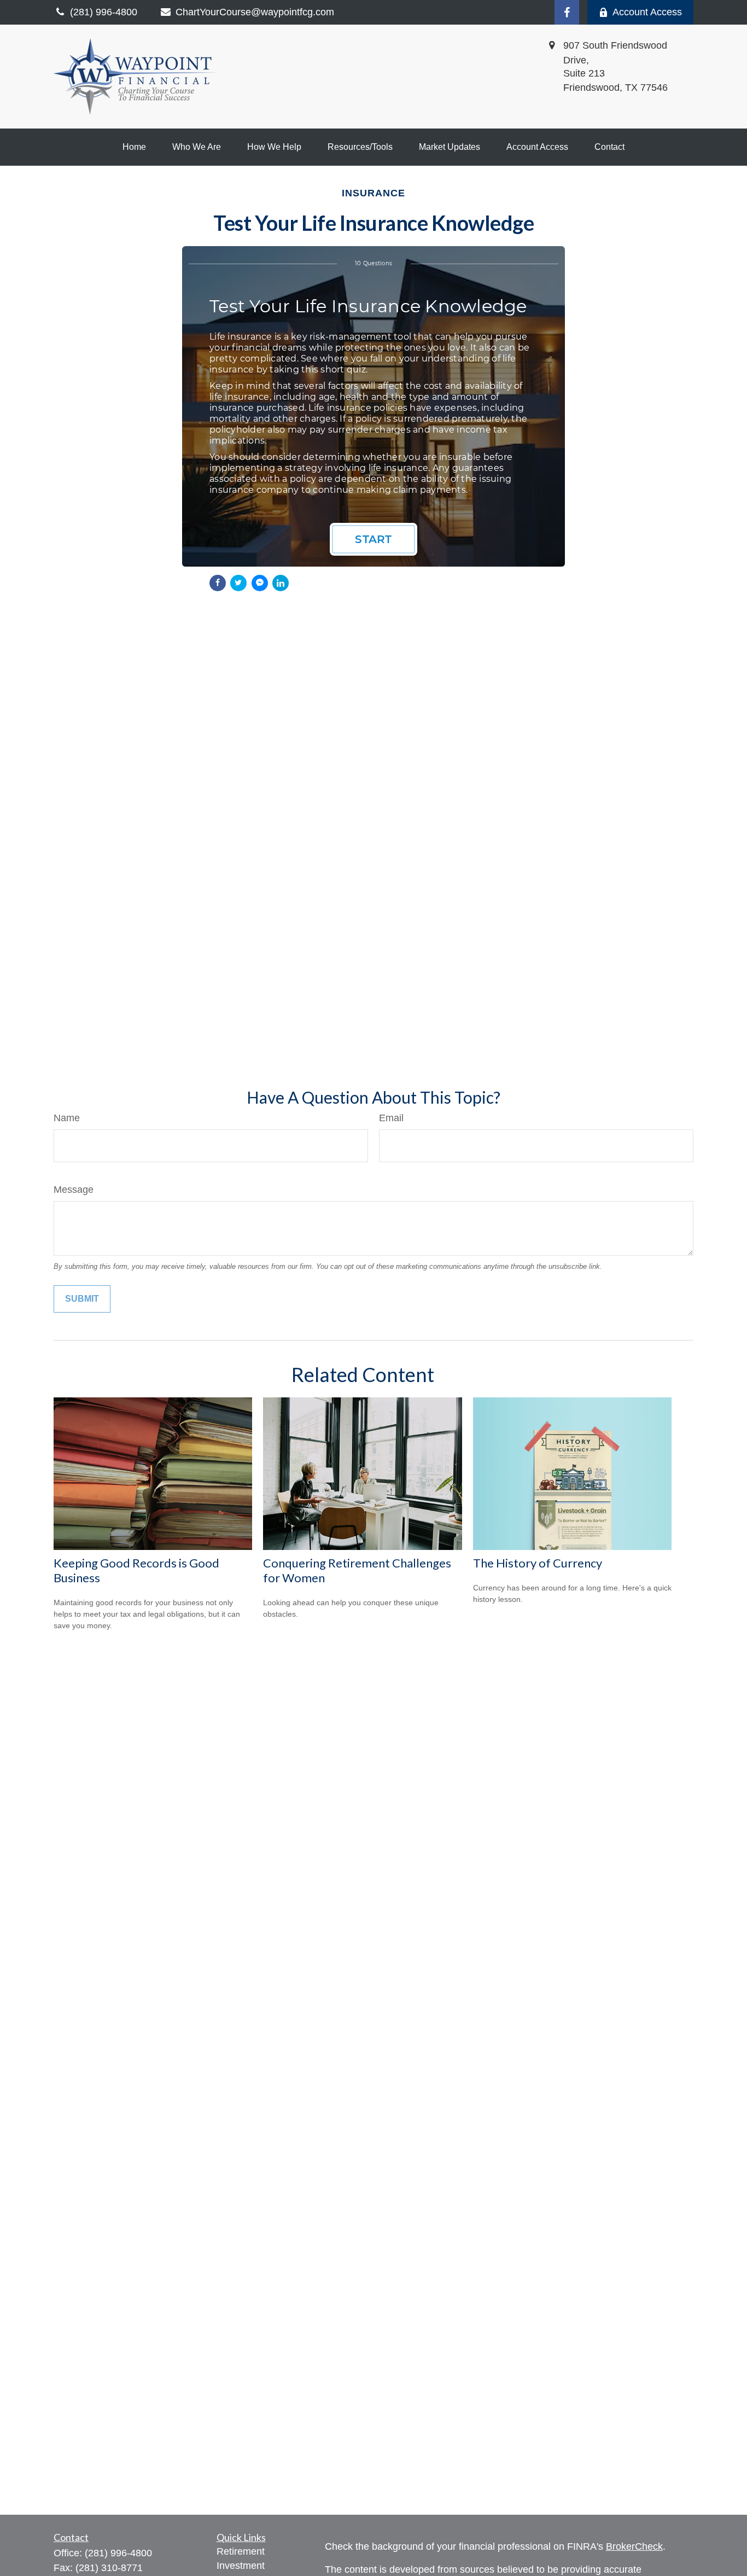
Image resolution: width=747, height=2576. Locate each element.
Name (67, 1118)
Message (74, 1190)
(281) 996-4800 (118, 2553)
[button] (134, 147)
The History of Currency (538, 1563)
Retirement (241, 2551)
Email (391, 1118)
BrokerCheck (634, 2546)
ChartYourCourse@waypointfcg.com (255, 12)
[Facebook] (567, 12)
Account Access (647, 12)
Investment (241, 2566)
